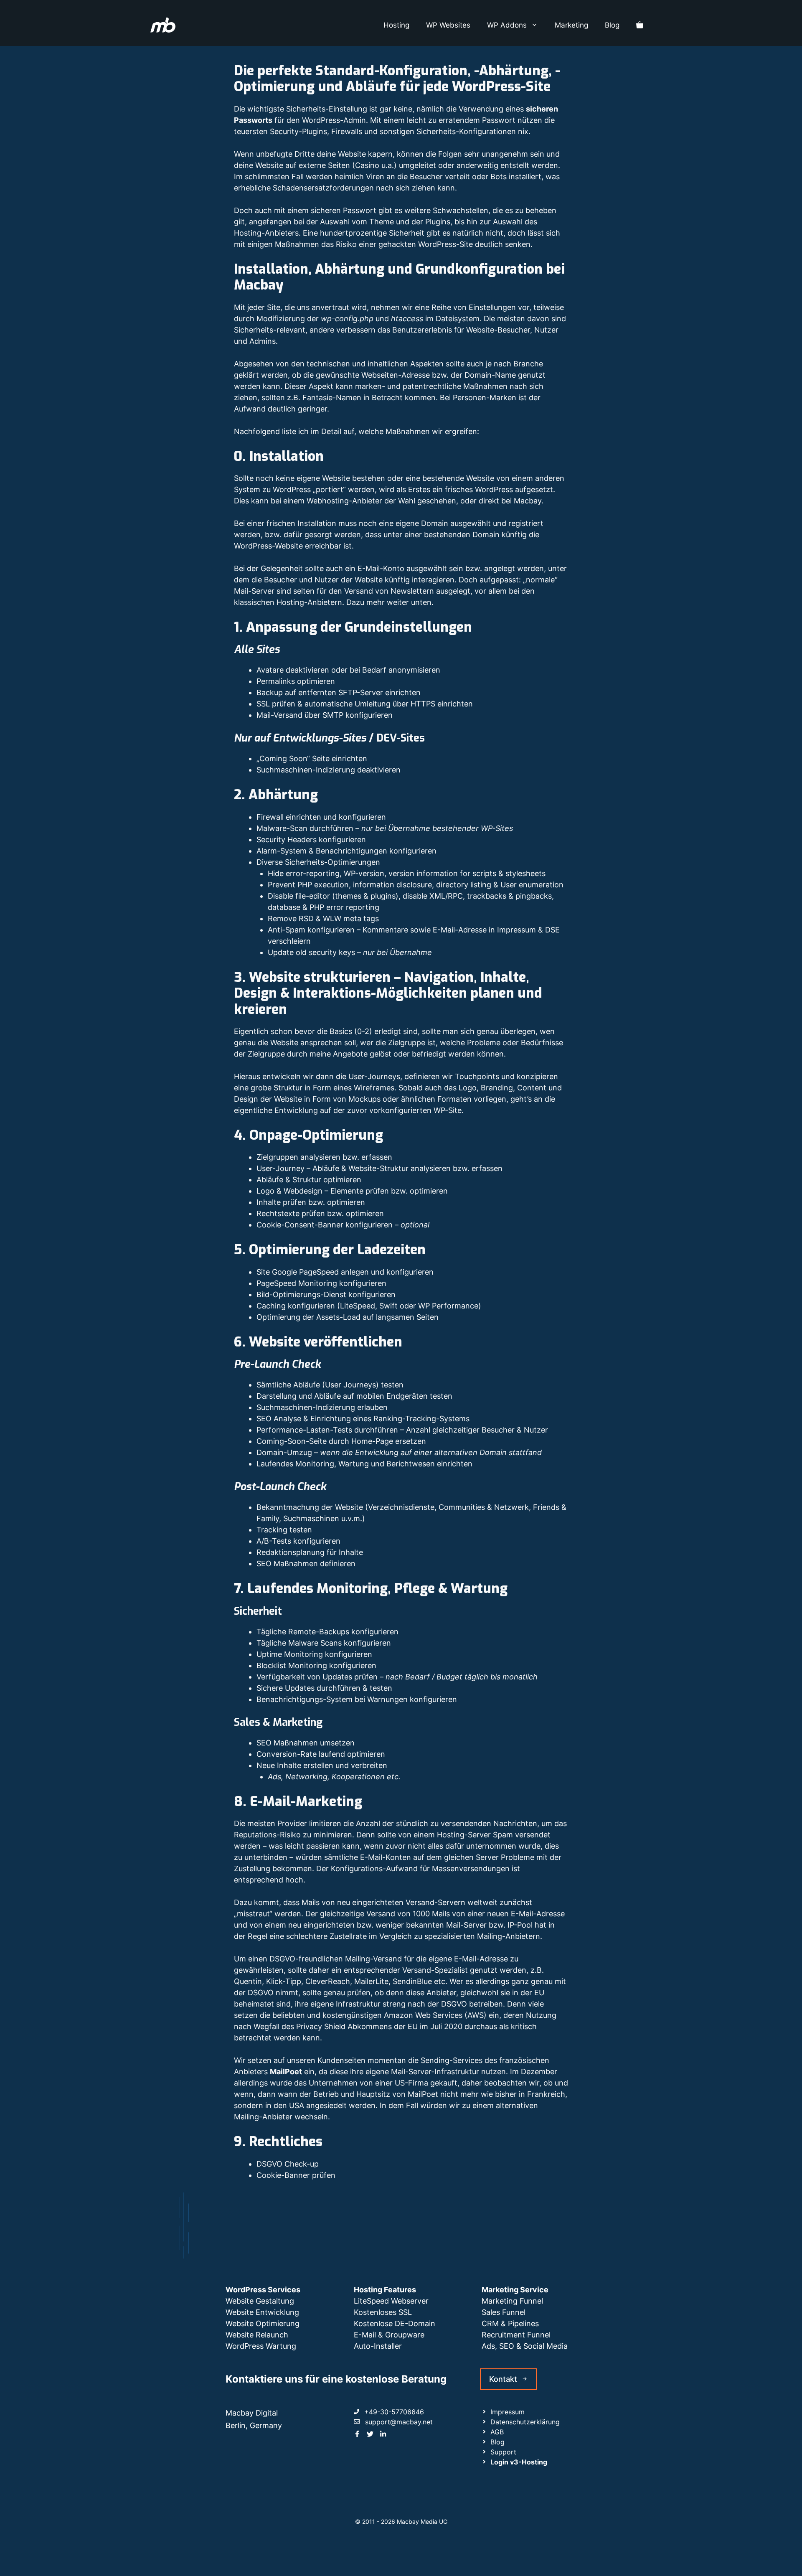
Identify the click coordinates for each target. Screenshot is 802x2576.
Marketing (571, 25)
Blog (612, 25)
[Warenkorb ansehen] (640, 25)
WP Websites (448, 25)
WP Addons (507, 25)
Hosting (396, 25)
